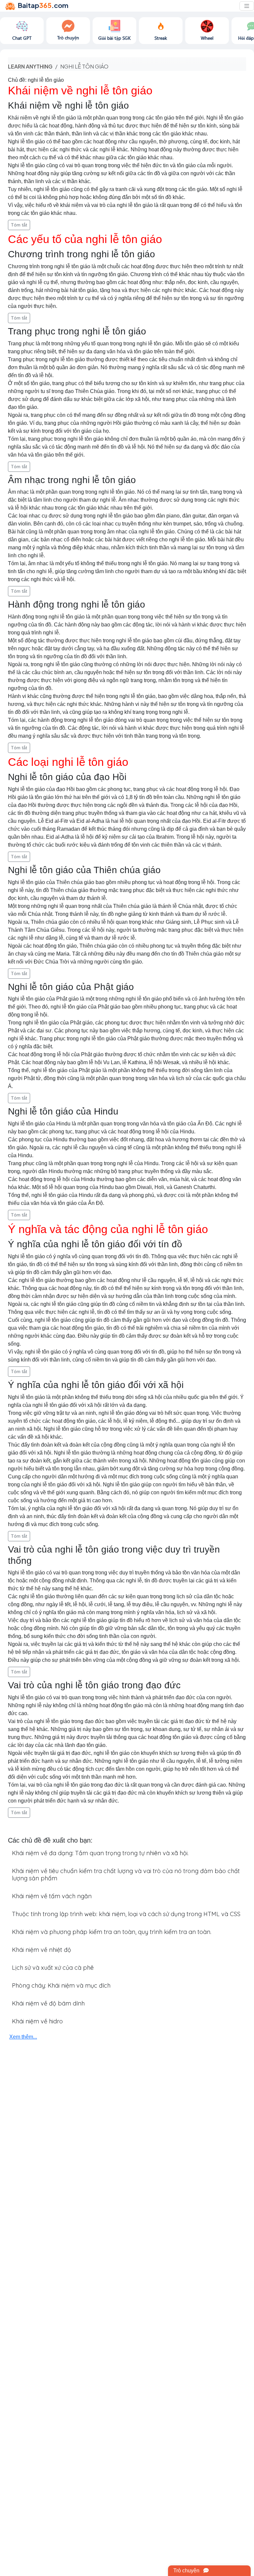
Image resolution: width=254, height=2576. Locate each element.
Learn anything (30, 66)
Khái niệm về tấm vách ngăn (52, 1896)
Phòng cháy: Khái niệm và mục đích (61, 1985)
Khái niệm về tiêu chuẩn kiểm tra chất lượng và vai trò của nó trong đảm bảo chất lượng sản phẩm (126, 1875)
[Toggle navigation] (247, 6)
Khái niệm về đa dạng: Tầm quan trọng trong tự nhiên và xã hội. (100, 1853)
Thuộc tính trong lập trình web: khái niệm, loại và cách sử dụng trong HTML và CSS (126, 1914)
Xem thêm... (23, 2037)
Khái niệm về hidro (37, 2021)
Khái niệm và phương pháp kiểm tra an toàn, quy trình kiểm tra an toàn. (112, 1932)
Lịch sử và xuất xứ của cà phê (53, 1968)
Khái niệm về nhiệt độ (42, 1950)
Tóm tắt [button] (19, 225)
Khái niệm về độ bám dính (48, 2003)
